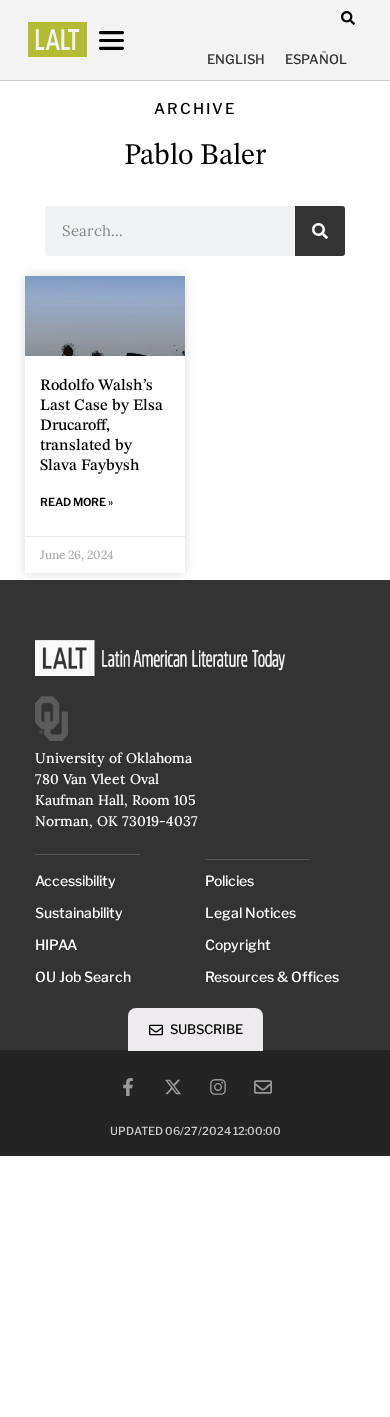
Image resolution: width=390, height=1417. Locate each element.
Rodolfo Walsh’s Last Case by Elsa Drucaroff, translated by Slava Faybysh (101, 426)
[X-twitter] (173, 1087)
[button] (347, 17)
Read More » (76, 502)
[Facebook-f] (128, 1087)
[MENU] (130, 40)
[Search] (320, 231)
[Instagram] (218, 1087)
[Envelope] (263, 1087)
